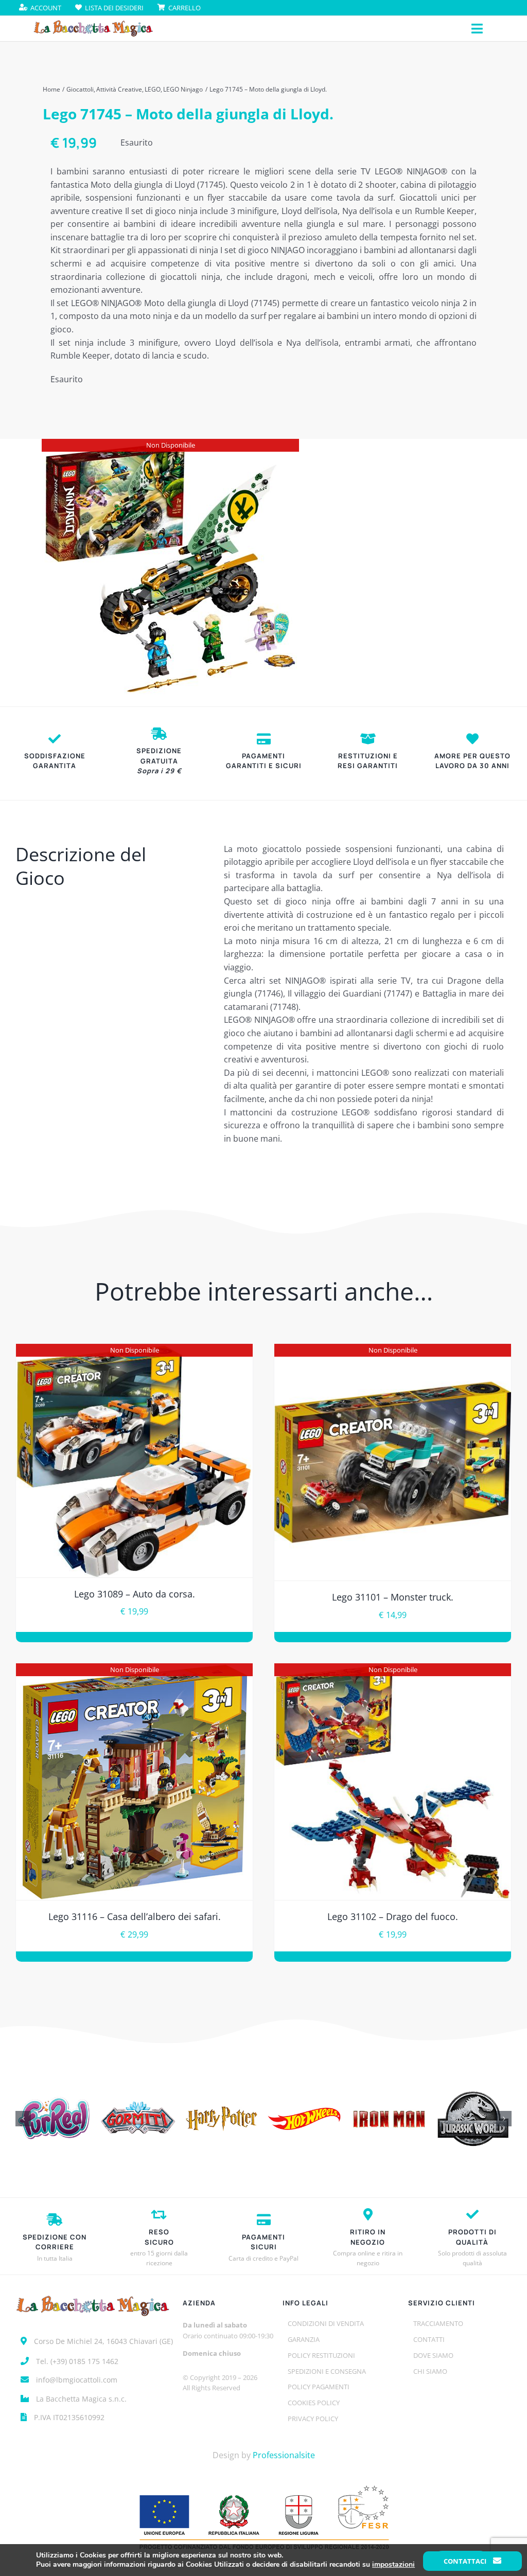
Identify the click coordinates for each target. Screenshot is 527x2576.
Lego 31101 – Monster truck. (393, 1597)
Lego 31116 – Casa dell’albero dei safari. (135, 1916)
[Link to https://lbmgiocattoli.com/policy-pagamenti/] (264, 739)
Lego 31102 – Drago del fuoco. (393, 1916)
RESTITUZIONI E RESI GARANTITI (368, 761)
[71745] (170, 567)
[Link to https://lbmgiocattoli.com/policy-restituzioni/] (368, 739)
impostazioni (393, 2565)
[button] (23, 2119)
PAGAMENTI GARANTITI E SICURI (264, 761)
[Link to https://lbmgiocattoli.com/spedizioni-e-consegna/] (159, 734)
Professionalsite (284, 2455)
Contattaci (466, 2561)
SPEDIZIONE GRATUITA (159, 761)
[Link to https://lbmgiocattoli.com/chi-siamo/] (472, 739)
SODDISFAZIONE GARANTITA (55, 761)
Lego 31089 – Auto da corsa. (135, 1594)
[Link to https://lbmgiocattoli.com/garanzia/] (55, 739)
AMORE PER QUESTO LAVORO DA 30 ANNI (472, 761)
